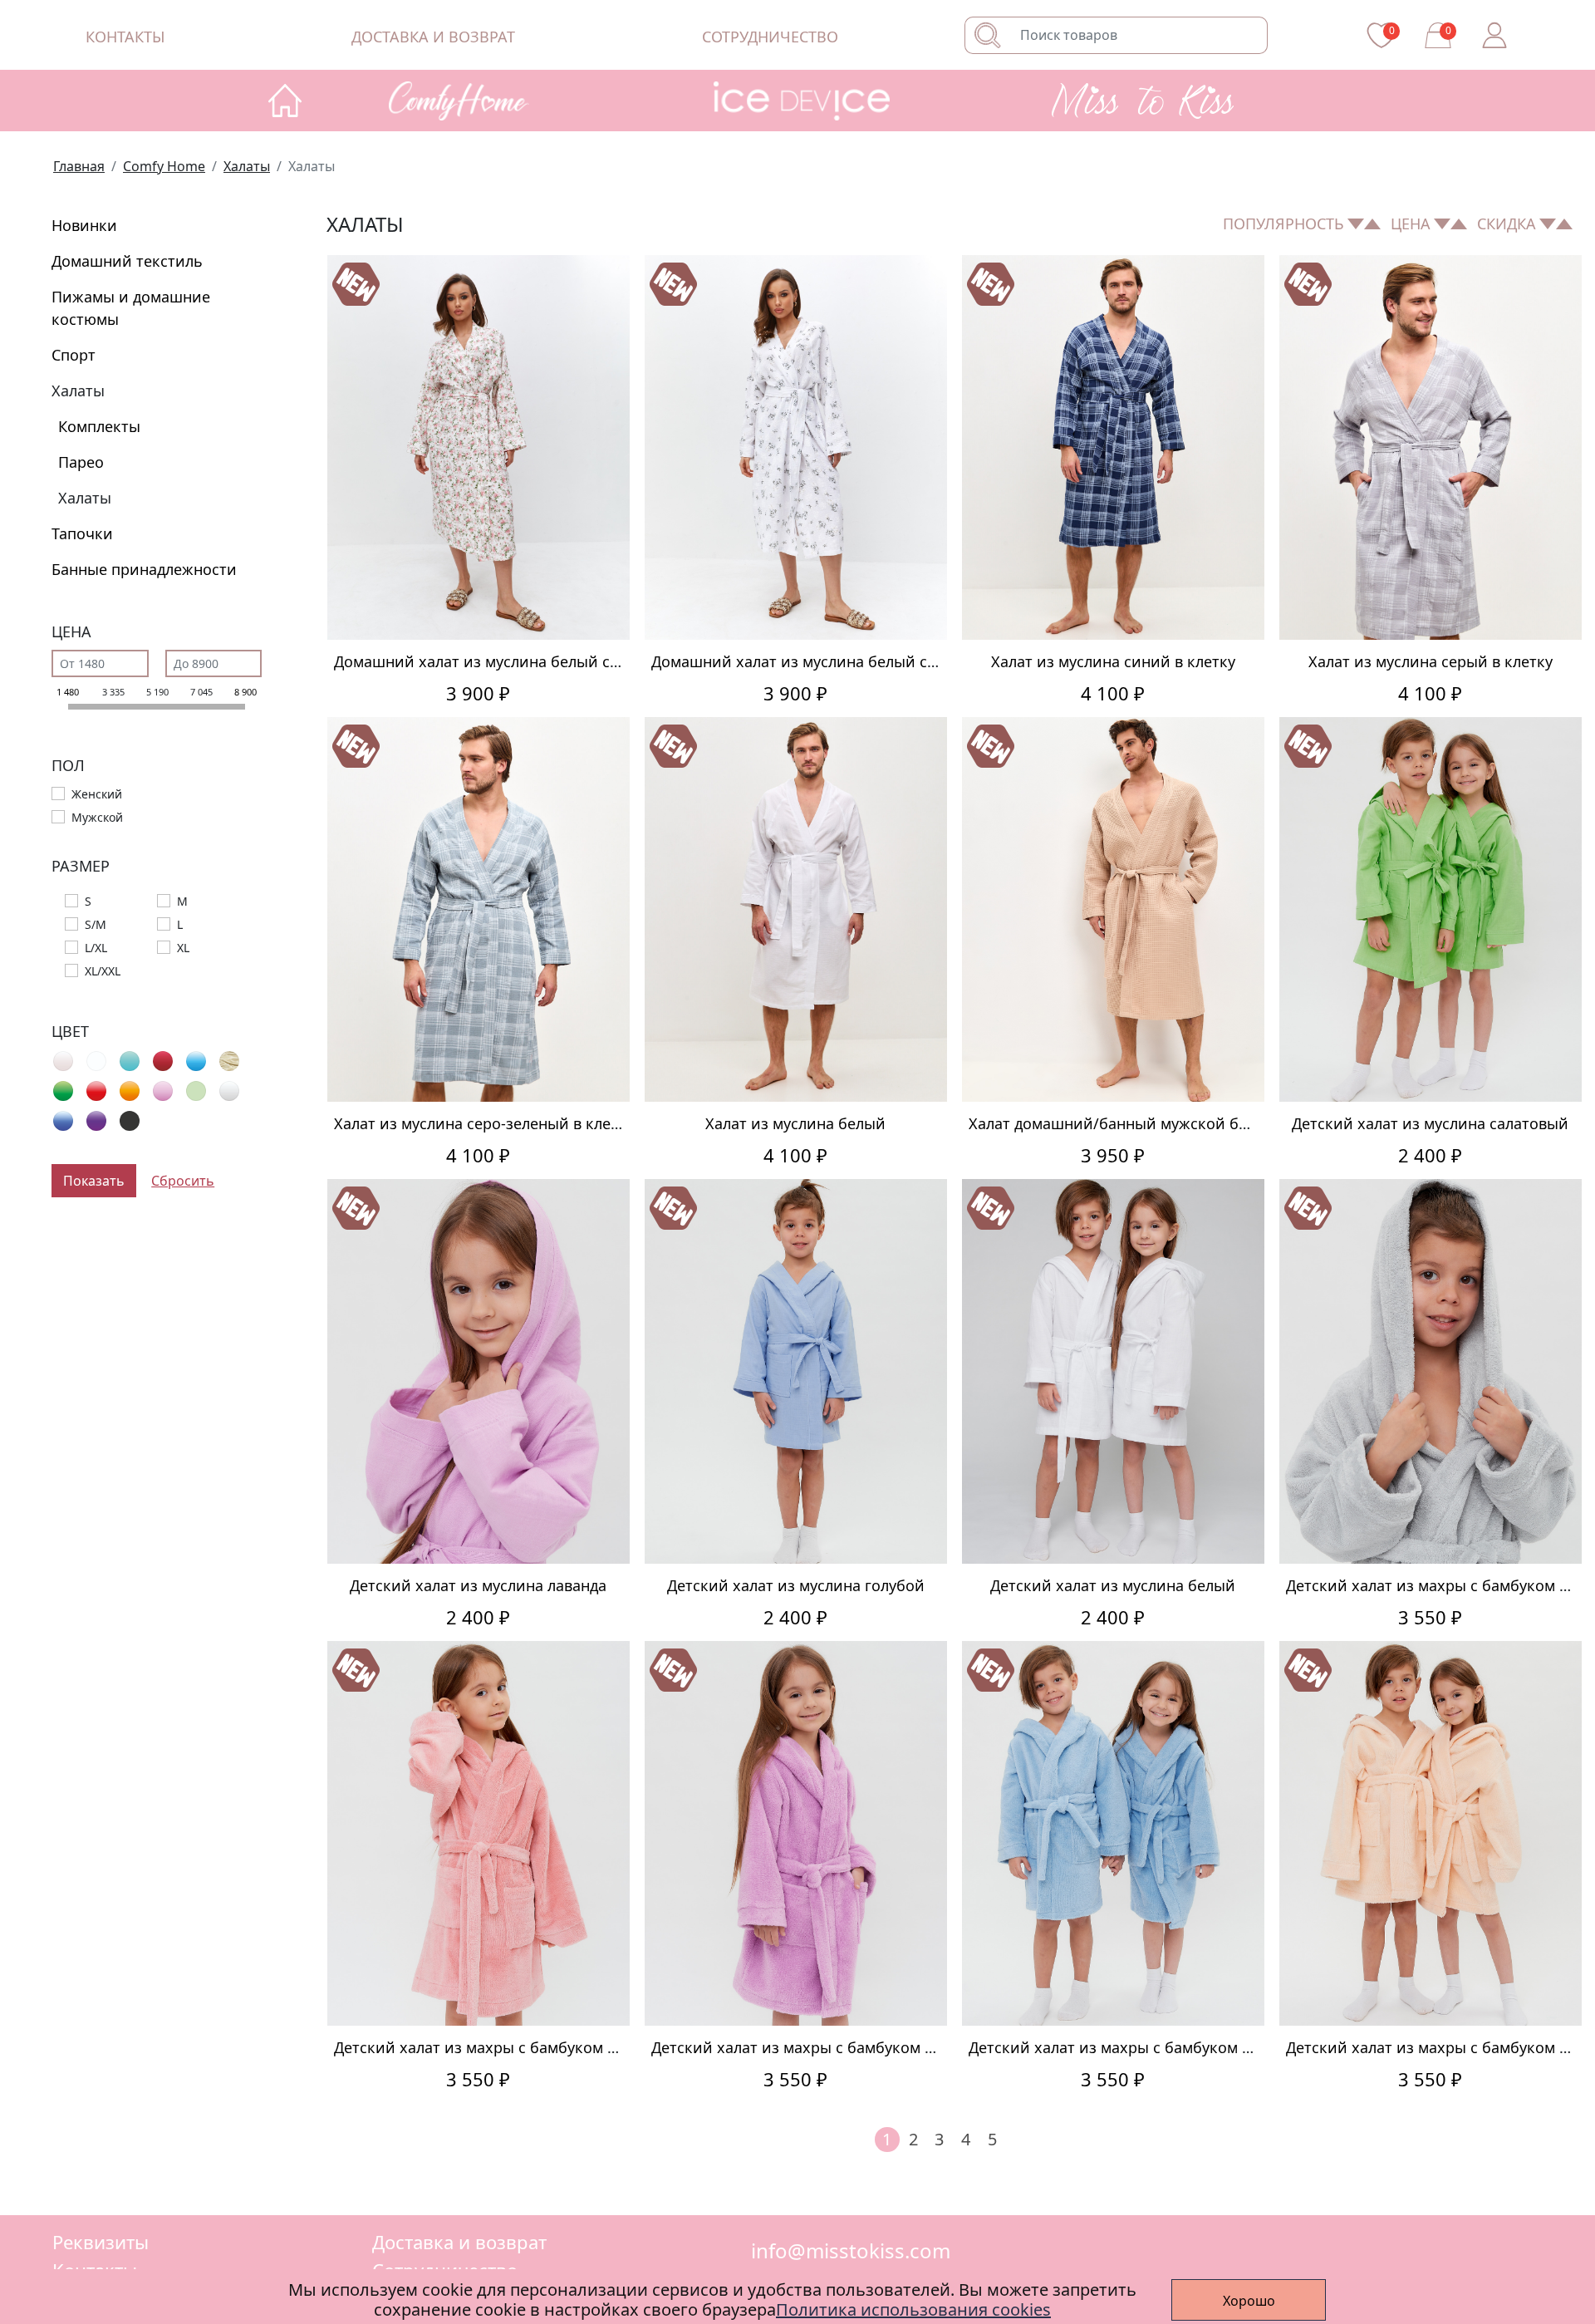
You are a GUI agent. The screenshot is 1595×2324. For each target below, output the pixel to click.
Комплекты (99, 426)
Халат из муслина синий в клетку (1113, 661)
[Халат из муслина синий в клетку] (1113, 447)
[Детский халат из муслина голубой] (796, 1371)
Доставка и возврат (433, 37)
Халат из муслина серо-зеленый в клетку (484, 1123)
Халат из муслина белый (795, 1123)
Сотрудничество (770, 37)
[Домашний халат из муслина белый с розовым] (478, 447)
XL (183, 948)
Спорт (74, 355)
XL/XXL (103, 971)
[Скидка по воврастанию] (1548, 224)
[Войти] (1494, 35)
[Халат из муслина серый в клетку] (1431, 447)
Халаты (78, 391)
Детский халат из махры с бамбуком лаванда (817, 2047)
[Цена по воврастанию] (1442, 224)
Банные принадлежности (144, 569)
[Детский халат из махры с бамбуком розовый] (478, 1833)
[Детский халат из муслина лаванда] (478, 1371)
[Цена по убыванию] (1459, 224)
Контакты (125, 37)
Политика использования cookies (913, 2309)
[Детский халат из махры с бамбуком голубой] (1113, 1833)
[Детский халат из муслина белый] (1113, 1371)
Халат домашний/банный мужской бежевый (1133, 1123)
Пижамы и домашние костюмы (131, 308)
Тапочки (82, 533)
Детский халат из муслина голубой (796, 1585)
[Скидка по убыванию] (1564, 224)
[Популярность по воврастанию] (1356, 224)
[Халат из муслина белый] (796, 909)
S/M (96, 924)
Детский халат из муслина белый (1113, 1585)
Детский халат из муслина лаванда (478, 1585)
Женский (97, 794)
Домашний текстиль (127, 261)
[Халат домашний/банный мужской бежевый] (1113, 909)
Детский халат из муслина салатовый (1430, 1123)
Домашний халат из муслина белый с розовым (507, 661)
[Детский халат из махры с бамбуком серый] (1431, 1371)
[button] (479, 101)
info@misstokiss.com (851, 2251)
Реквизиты (101, 2242)
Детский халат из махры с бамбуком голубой (1135, 2047)
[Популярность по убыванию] (1372, 224)
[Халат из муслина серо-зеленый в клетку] (478, 909)
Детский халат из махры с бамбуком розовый (503, 2047)
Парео (81, 462)
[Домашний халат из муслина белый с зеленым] (796, 447)
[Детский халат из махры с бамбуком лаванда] (796, 1833)
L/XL (96, 948)
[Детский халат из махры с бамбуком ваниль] (1431, 1833)
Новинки (84, 225)
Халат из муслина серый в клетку (1431, 661)
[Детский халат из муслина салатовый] (1431, 909)
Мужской (97, 817)
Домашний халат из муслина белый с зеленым (823, 661)
